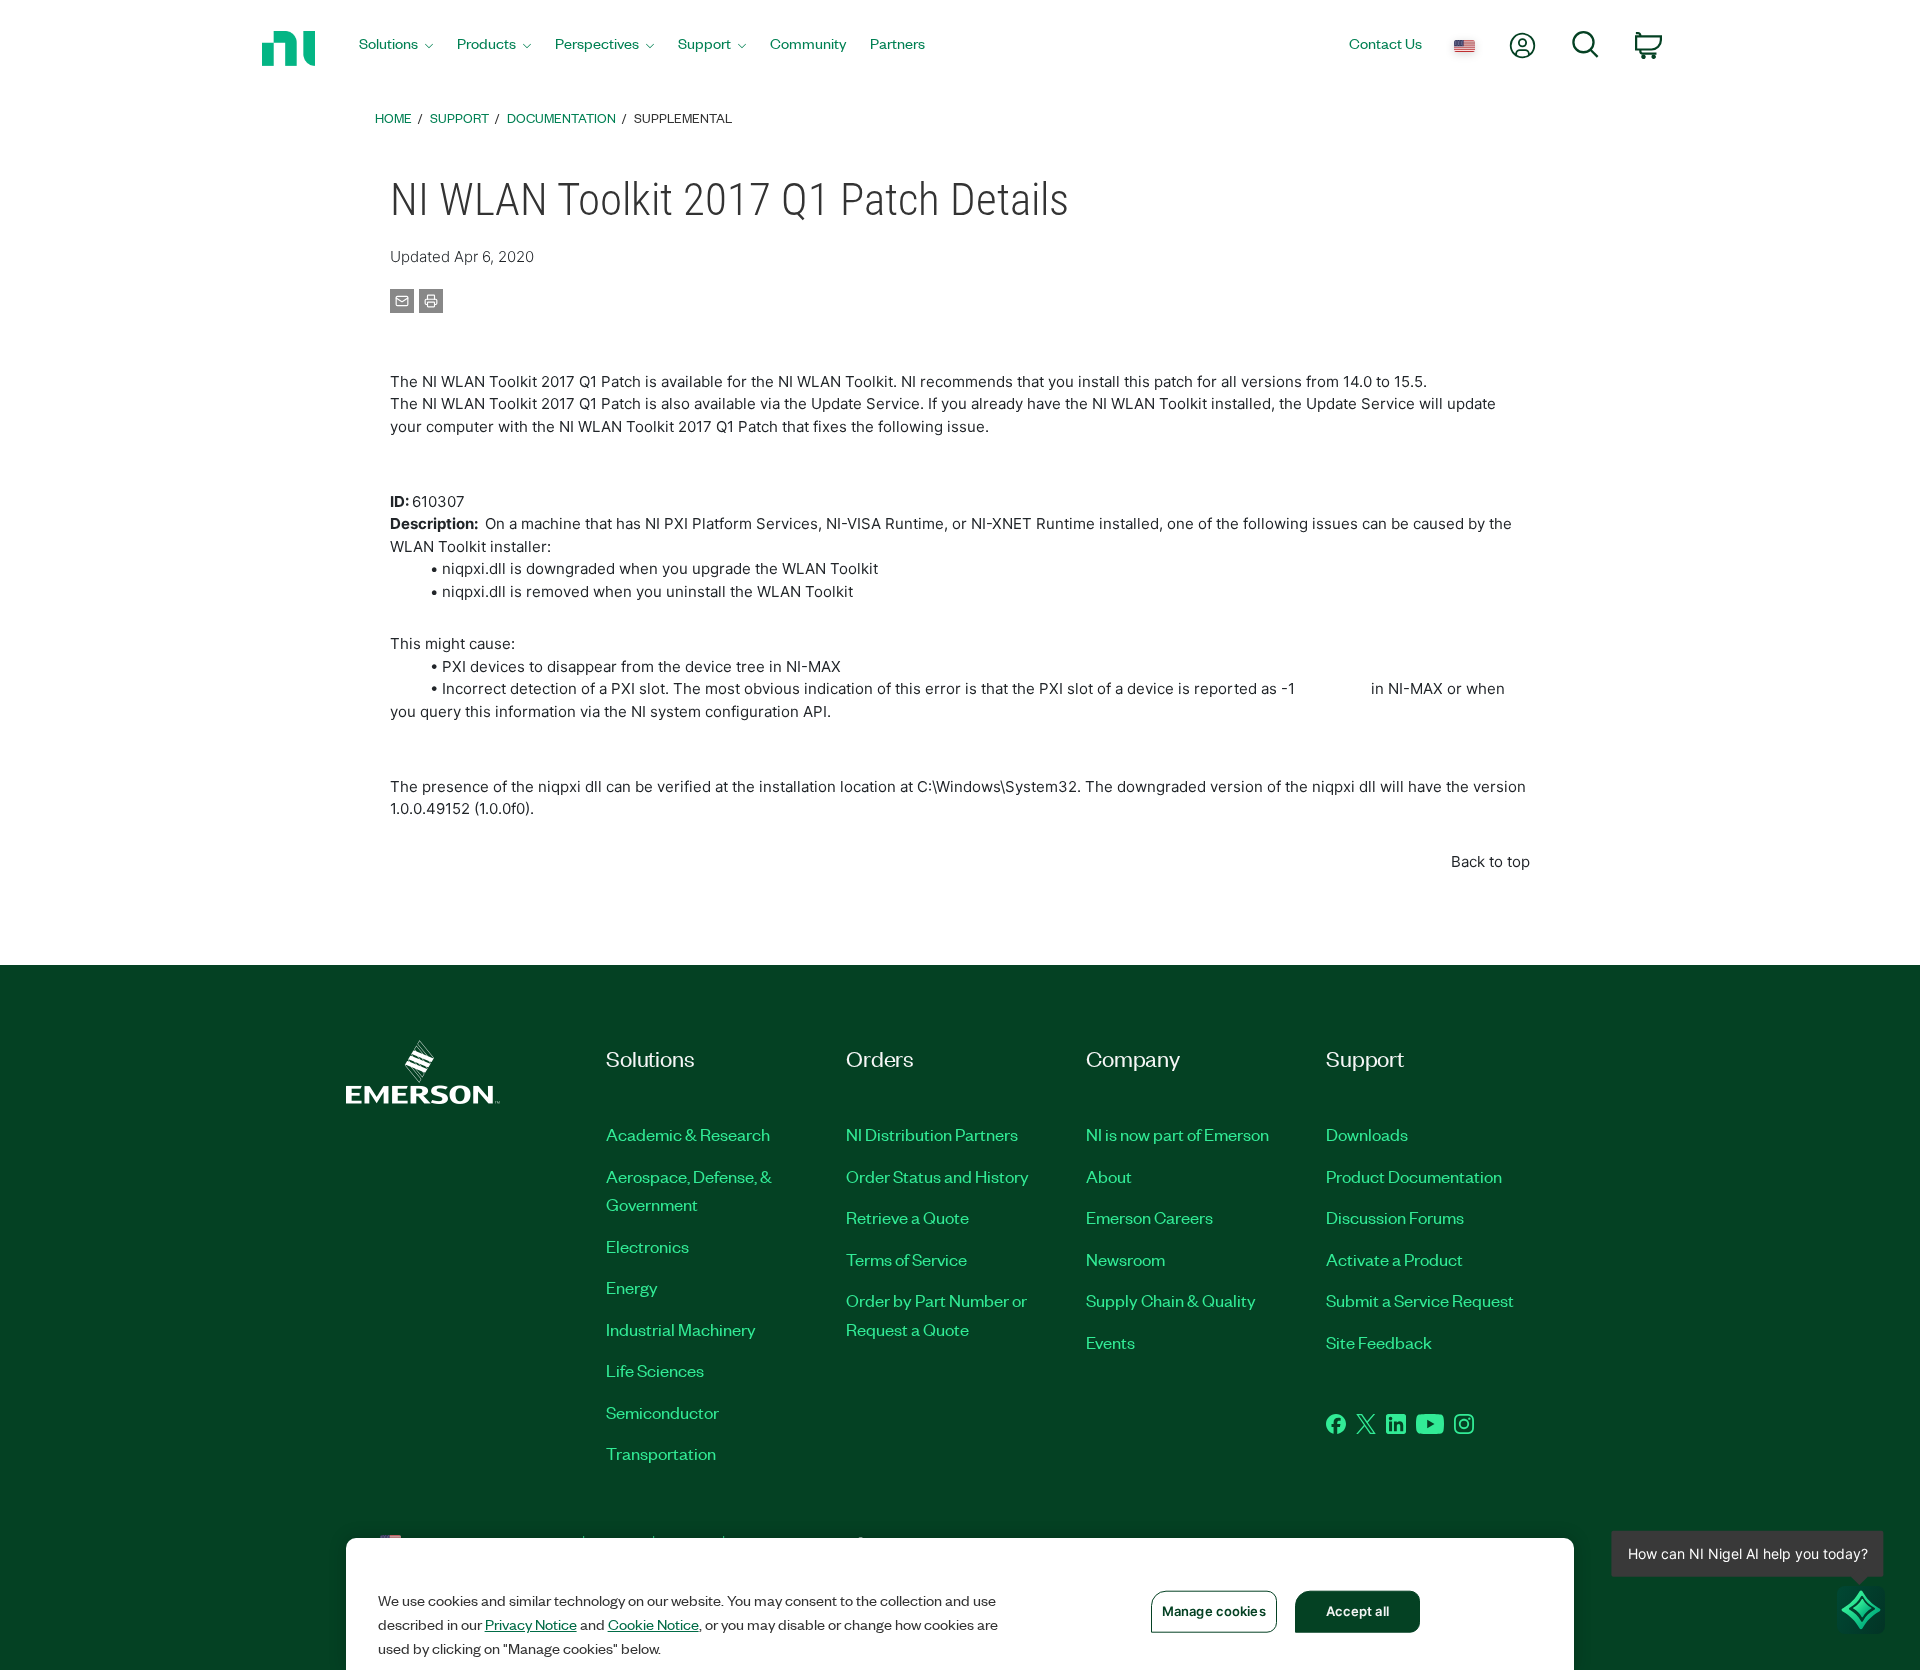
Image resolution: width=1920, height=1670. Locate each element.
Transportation (661, 1453)
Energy (632, 1287)
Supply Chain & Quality (1171, 1300)
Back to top (1490, 861)
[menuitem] (396, 48)
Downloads (1367, 1134)
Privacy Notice (531, 1624)
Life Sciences (655, 1370)
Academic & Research (688, 1134)
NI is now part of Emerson (1177, 1134)
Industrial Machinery (681, 1329)
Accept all (1357, 1611)
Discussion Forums (1395, 1217)
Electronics (647, 1246)
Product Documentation (1414, 1176)
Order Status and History (937, 1176)
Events (1110, 1342)
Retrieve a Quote (907, 1217)
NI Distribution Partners (932, 1134)
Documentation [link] (561, 117)
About (1109, 1176)
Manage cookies (1214, 1611)
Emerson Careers (1149, 1217)
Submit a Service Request (1420, 1300)
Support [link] (459, 117)
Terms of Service (906, 1259)
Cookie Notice (653, 1624)
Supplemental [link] (683, 117)
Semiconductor (662, 1412)
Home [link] (393, 117)
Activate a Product (1394, 1259)
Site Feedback (1379, 1342)
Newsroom (1125, 1259)
